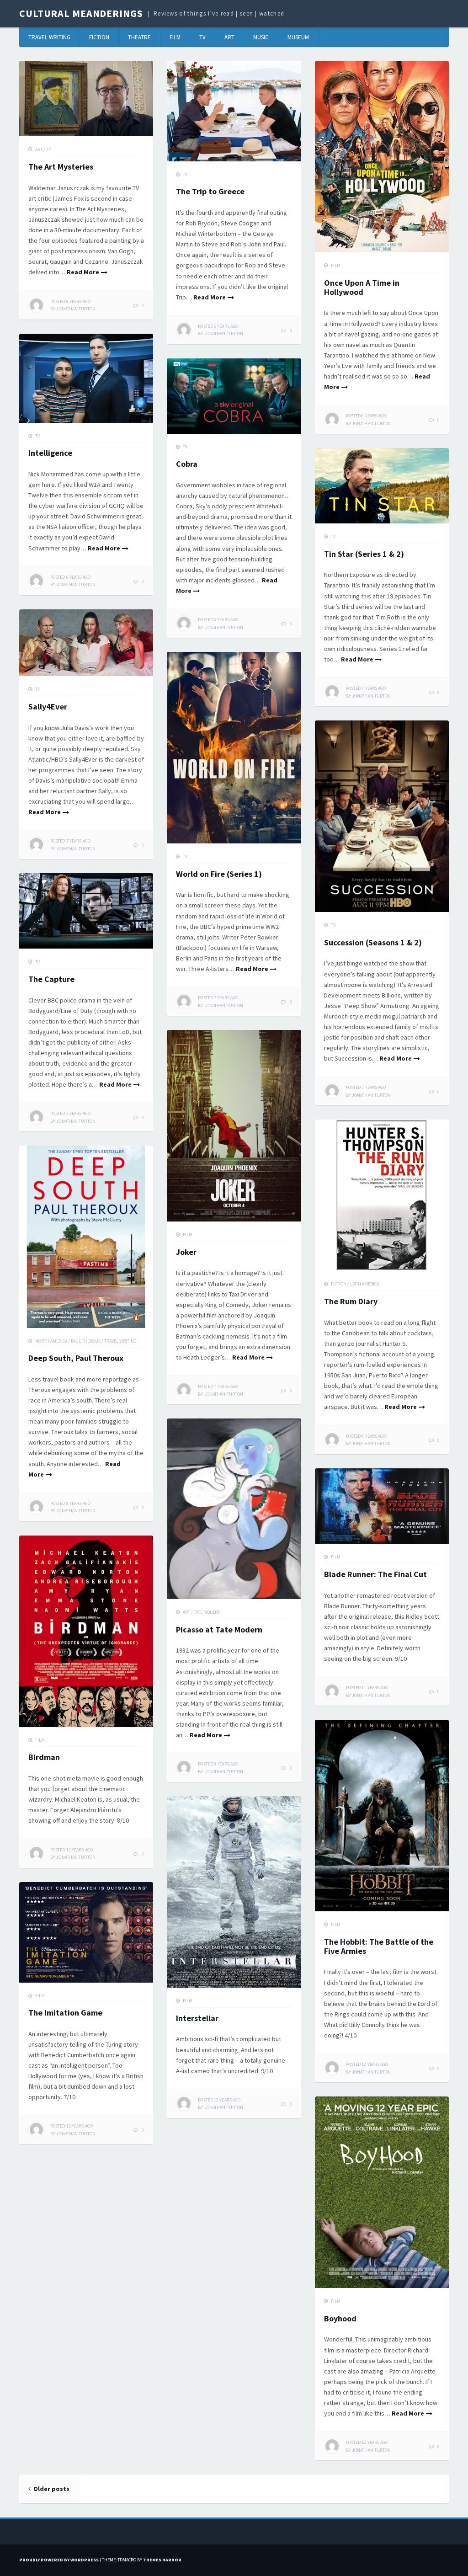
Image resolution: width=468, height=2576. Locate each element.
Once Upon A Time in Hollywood (362, 287)
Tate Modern (207, 1612)
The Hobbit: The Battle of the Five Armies (379, 1946)
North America (51, 1341)
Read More (83, 272)
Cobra (187, 464)
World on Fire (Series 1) (219, 874)
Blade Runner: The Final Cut (375, 1574)
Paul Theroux (86, 1341)
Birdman (44, 1757)
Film (175, 37)
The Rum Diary (351, 1301)
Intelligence (50, 453)
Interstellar (197, 2018)
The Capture (51, 979)
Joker (186, 1252)
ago (70, 301)
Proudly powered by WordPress (59, 2560)
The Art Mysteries (61, 167)
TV (202, 37)
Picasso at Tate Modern (219, 1629)
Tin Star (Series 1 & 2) (364, 554)
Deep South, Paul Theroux (76, 1358)
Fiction (99, 37)
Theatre (139, 37)
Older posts (51, 2489)
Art (229, 37)
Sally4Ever (48, 707)
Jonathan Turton (76, 309)
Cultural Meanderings (81, 13)
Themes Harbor (162, 2560)
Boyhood (340, 2318)
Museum (298, 37)
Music (261, 37)
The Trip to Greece (210, 191)
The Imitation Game (65, 2013)
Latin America (364, 1284)
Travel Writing (49, 37)
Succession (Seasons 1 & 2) (373, 942)
